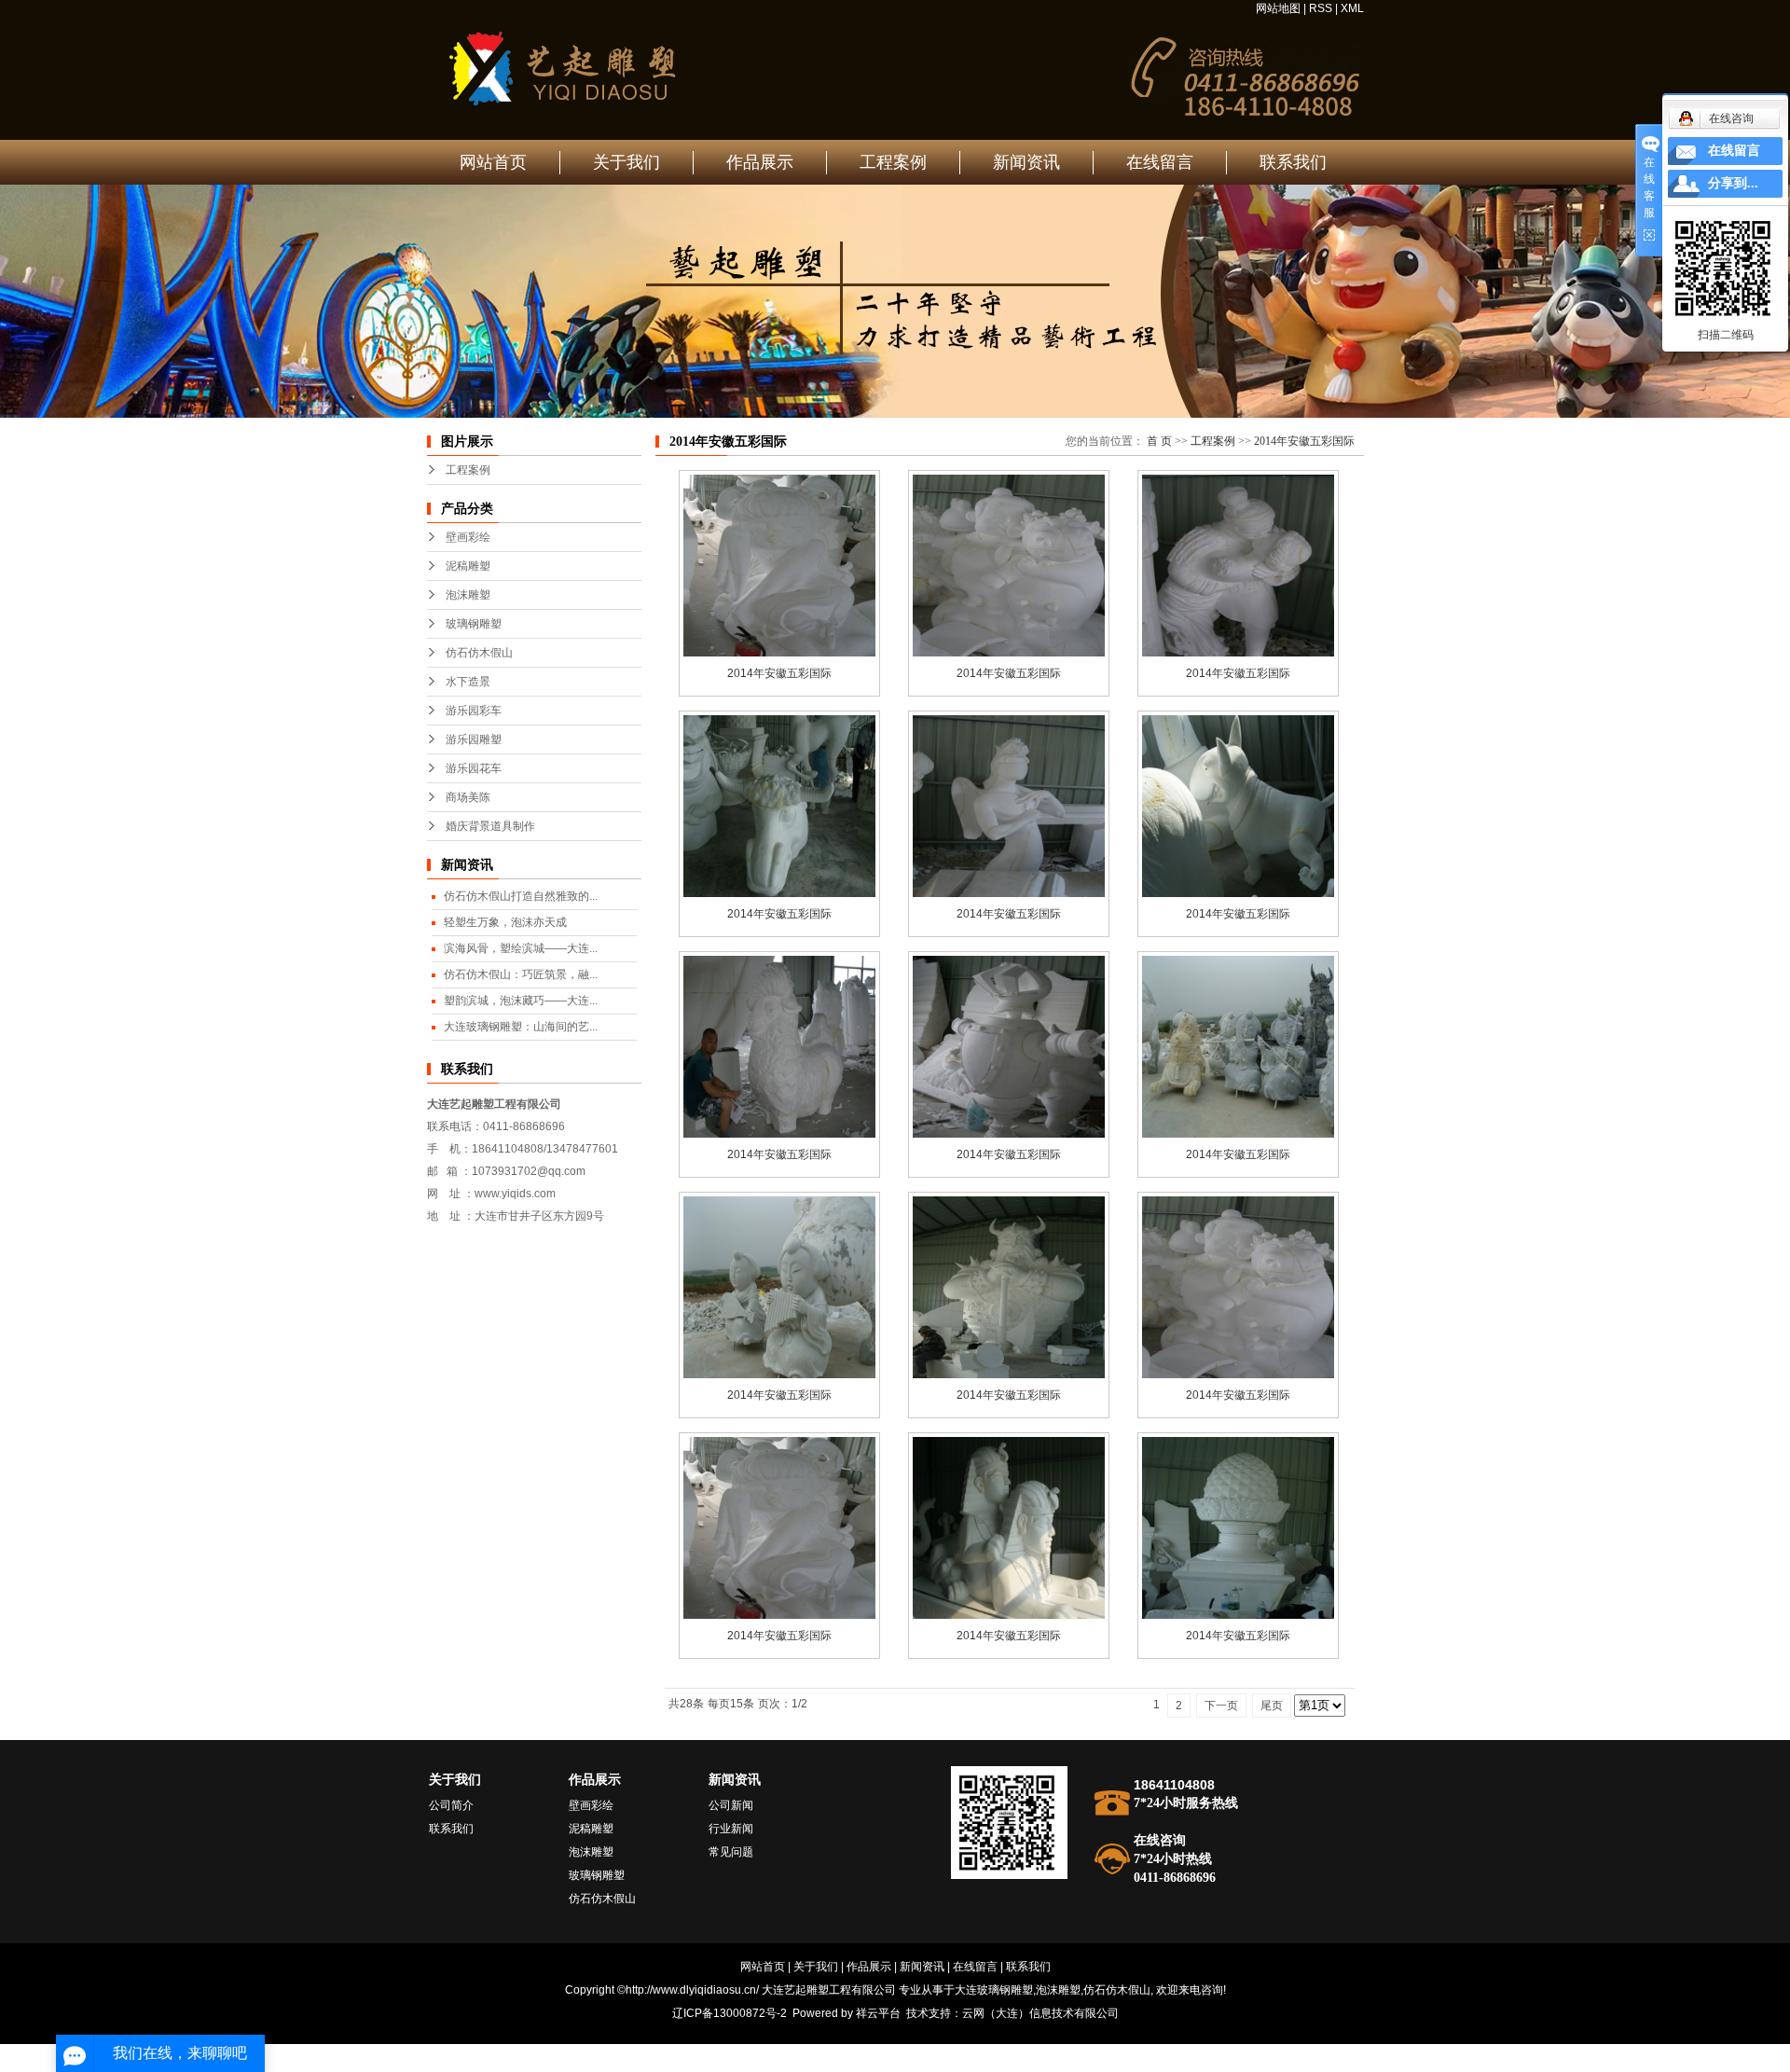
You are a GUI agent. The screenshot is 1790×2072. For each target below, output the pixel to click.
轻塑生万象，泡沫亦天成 (505, 922)
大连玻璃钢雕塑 (994, 1990)
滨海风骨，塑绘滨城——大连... (521, 948)
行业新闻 (731, 1829)
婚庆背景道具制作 (490, 826)
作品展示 (760, 162)
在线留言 (1160, 162)
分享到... (1733, 183)
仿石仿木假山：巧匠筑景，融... (521, 974)
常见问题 (731, 1852)
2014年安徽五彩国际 (1304, 441)
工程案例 (893, 162)
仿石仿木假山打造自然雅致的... (521, 896)
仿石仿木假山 (479, 653)
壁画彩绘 (468, 537)
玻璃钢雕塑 (474, 624)
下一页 (1221, 1706)
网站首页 (493, 162)
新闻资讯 (1026, 162)
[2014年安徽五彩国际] (779, 566)
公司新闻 (731, 1805)
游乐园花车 (474, 768)
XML (1352, 8)
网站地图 (1278, 8)
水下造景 (468, 682)
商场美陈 (468, 797)
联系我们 (1293, 162)
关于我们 (626, 162)
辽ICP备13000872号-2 (730, 2013)
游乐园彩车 (474, 711)
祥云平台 (878, 2013)
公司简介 (451, 1805)
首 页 (1159, 441)
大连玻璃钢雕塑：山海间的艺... (521, 1027)
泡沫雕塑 (468, 595)
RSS (1321, 8)
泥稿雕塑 (468, 566)
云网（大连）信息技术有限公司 (1040, 2013)
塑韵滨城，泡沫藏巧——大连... (521, 1001)
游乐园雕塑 (474, 739)
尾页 (1272, 1706)
